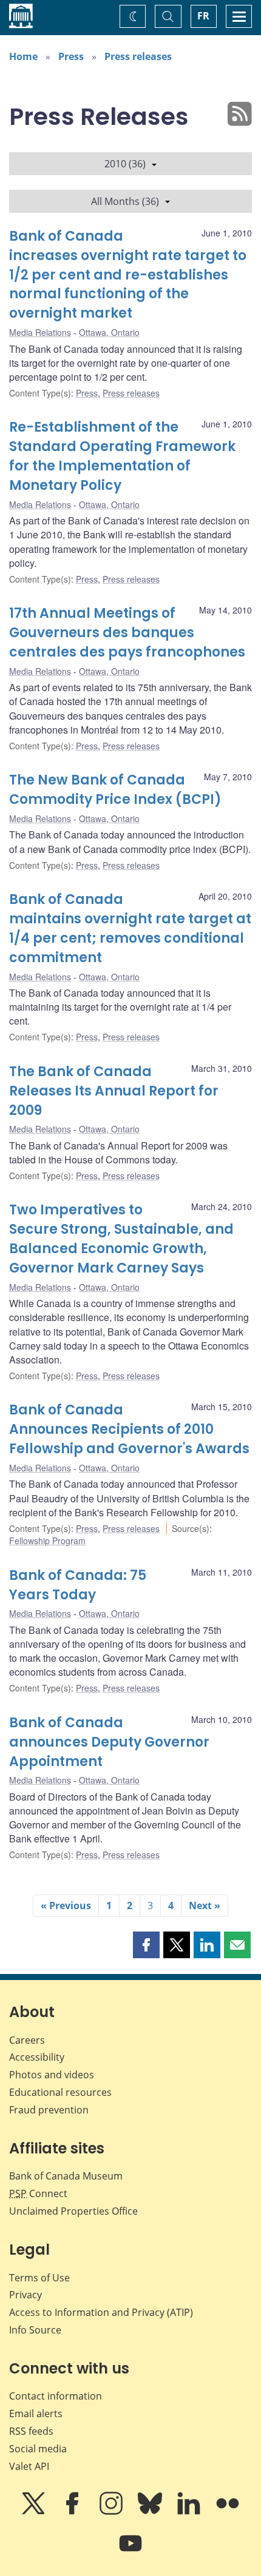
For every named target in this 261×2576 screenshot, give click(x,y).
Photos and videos (52, 2075)
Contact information (56, 2396)
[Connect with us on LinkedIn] (190, 2512)
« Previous (66, 1905)
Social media (38, 2449)
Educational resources (60, 2092)
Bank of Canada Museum (66, 2176)
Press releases (138, 56)
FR (203, 16)
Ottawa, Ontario (109, 332)
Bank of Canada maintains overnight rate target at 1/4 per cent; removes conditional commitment (130, 928)
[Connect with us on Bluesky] (151, 2512)
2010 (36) (125, 164)
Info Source (35, 2330)
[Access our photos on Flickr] (228, 2512)
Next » (205, 1905)
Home (23, 56)
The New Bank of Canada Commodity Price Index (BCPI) (115, 790)
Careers (27, 2040)
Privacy (25, 2295)
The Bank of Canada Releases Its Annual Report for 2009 (114, 1091)
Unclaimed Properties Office (73, 2211)
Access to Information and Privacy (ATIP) (101, 2312)
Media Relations (40, 332)
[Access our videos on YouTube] (130, 2552)
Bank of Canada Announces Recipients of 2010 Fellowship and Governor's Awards (129, 1429)
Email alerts (36, 2414)
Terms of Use (39, 2278)
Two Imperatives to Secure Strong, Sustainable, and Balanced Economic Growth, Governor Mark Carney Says (121, 1239)
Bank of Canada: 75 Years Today (78, 1585)
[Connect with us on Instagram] (112, 2512)
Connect (38, 2193)
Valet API (29, 2466)
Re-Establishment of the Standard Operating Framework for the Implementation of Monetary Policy (122, 456)
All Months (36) (125, 201)
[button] (146, 1945)
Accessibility (37, 2057)
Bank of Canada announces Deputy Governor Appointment (109, 1742)
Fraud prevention (49, 2110)
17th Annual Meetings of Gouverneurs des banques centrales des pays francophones (127, 633)
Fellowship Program (47, 1541)
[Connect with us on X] (35, 2512)
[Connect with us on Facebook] (73, 2512)
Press (71, 56)
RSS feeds (31, 2431)
